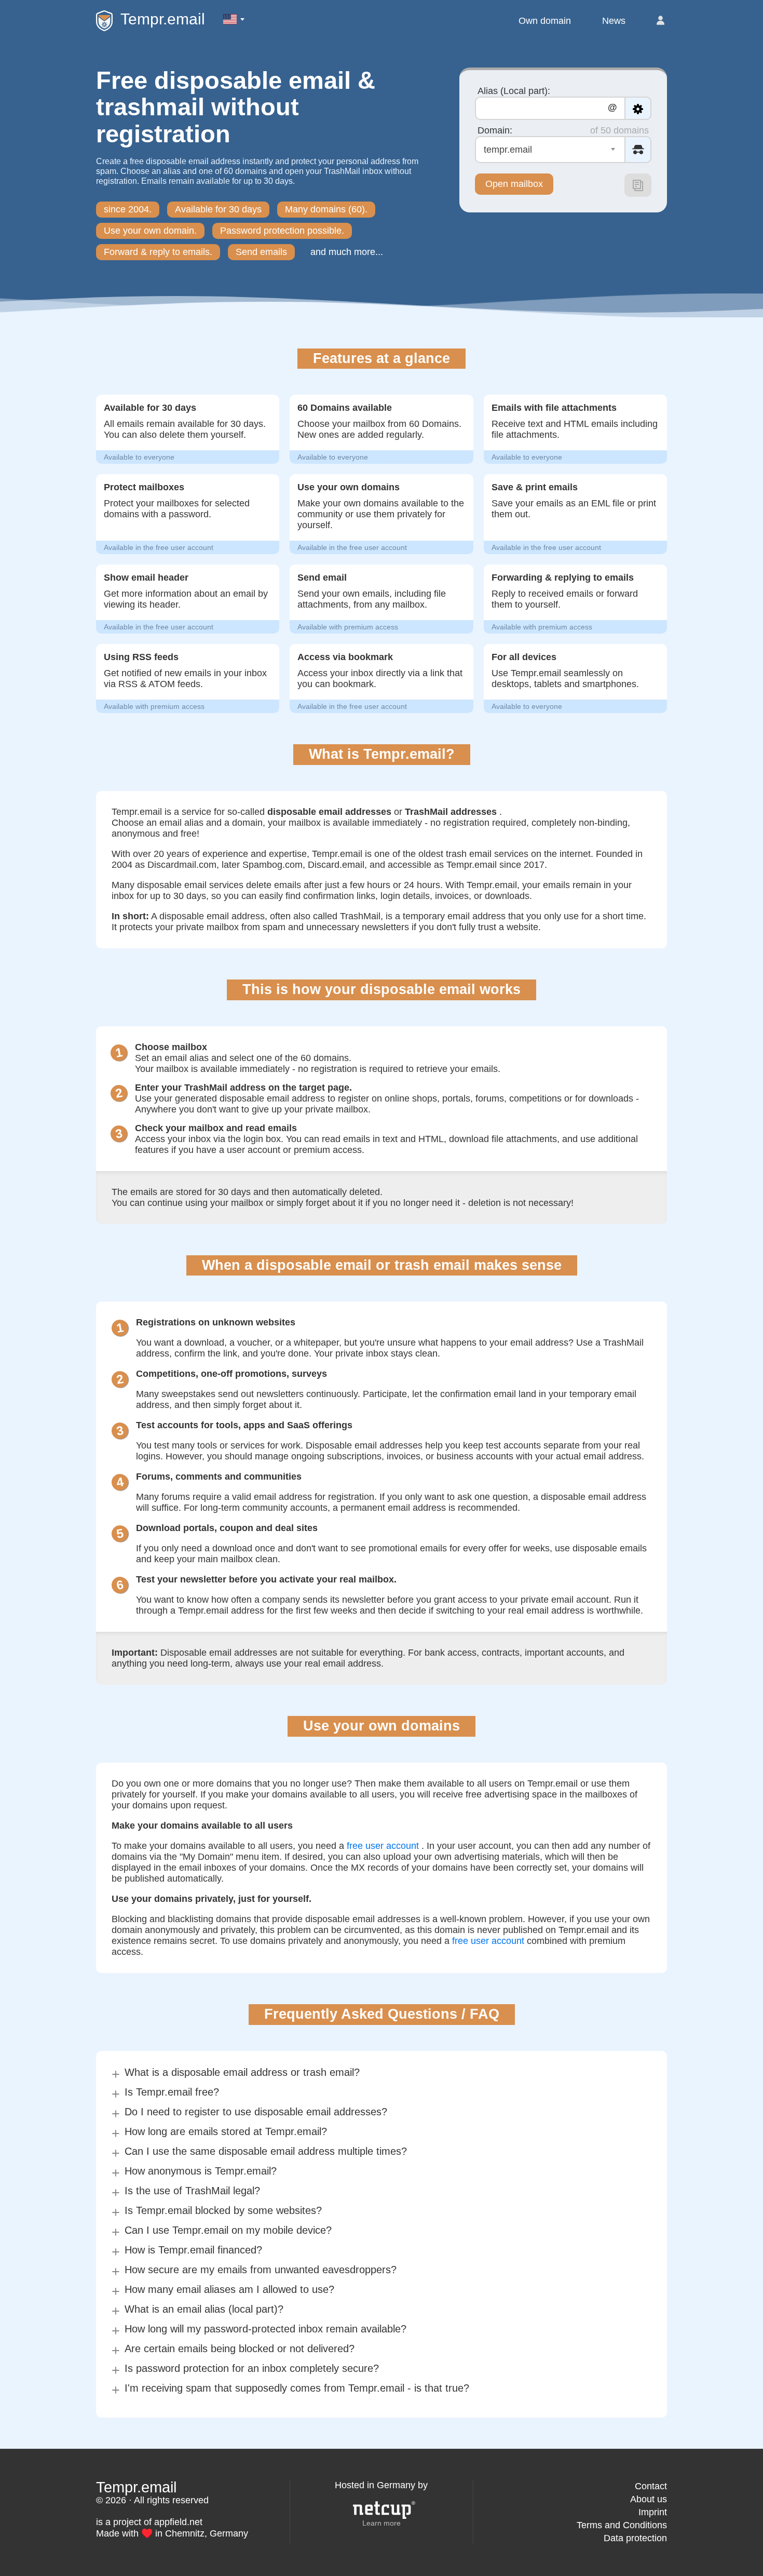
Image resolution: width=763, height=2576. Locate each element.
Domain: (495, 130)
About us (649, 2499)
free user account (383, 1846)
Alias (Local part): (514, 91)
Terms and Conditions (622, 2525)
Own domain (545, 21)
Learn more (382, 2523)
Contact (651, 2486)
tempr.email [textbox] (508, 150)
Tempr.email (163, 19)
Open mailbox (514, 184)
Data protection (635, 2538)
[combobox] (550, 150)
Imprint (653, 2512)
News (614, 21)
